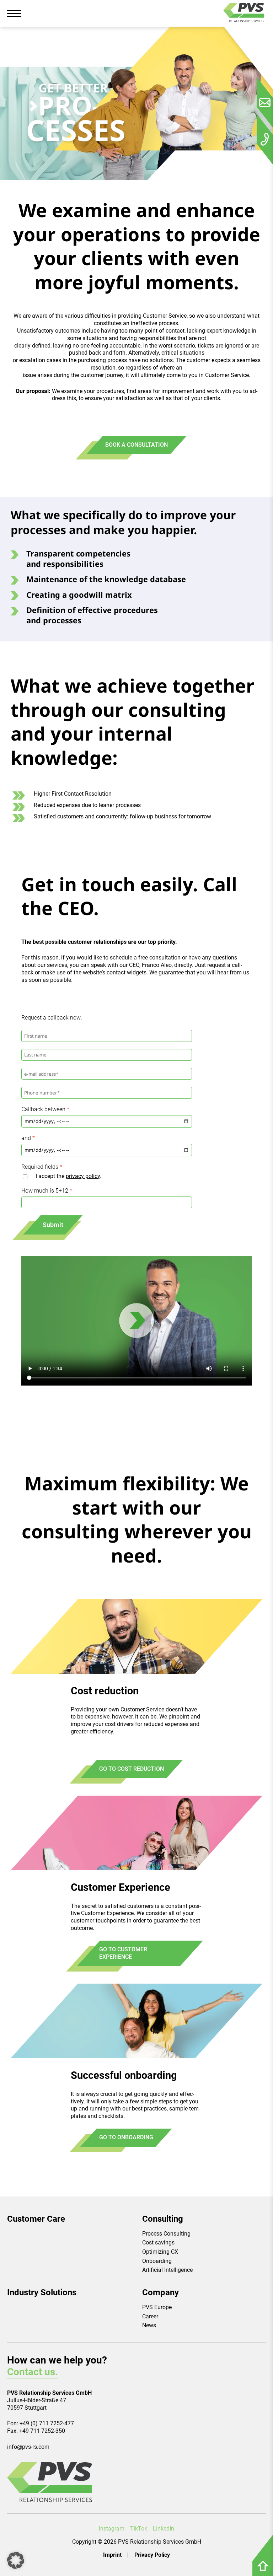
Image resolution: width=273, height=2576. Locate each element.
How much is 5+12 (45, 1191)
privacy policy (83, 1176)
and (26, 1138)
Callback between (43, 1109)
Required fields (40, 1167)
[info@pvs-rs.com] (265, 102)
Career (150, 2316)
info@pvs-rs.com (28, 2447)
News (149, 2325)
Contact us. (33, 2372)
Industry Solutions (42, 2292)
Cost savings (158, 2242)
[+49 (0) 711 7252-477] (265, 139)
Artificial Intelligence (167, 2270)
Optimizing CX (160, 2252)
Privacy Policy (152, 2555)
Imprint (112, 2555)
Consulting (163, 2219)
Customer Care (36, 2219)
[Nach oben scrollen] (263, 2569)
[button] (16, 2560)
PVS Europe (157, 2307)
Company (160, 2292)
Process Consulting (166, 2234)
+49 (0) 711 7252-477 (47, 2423)
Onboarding (157, 2261)
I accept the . (68, 1176)
